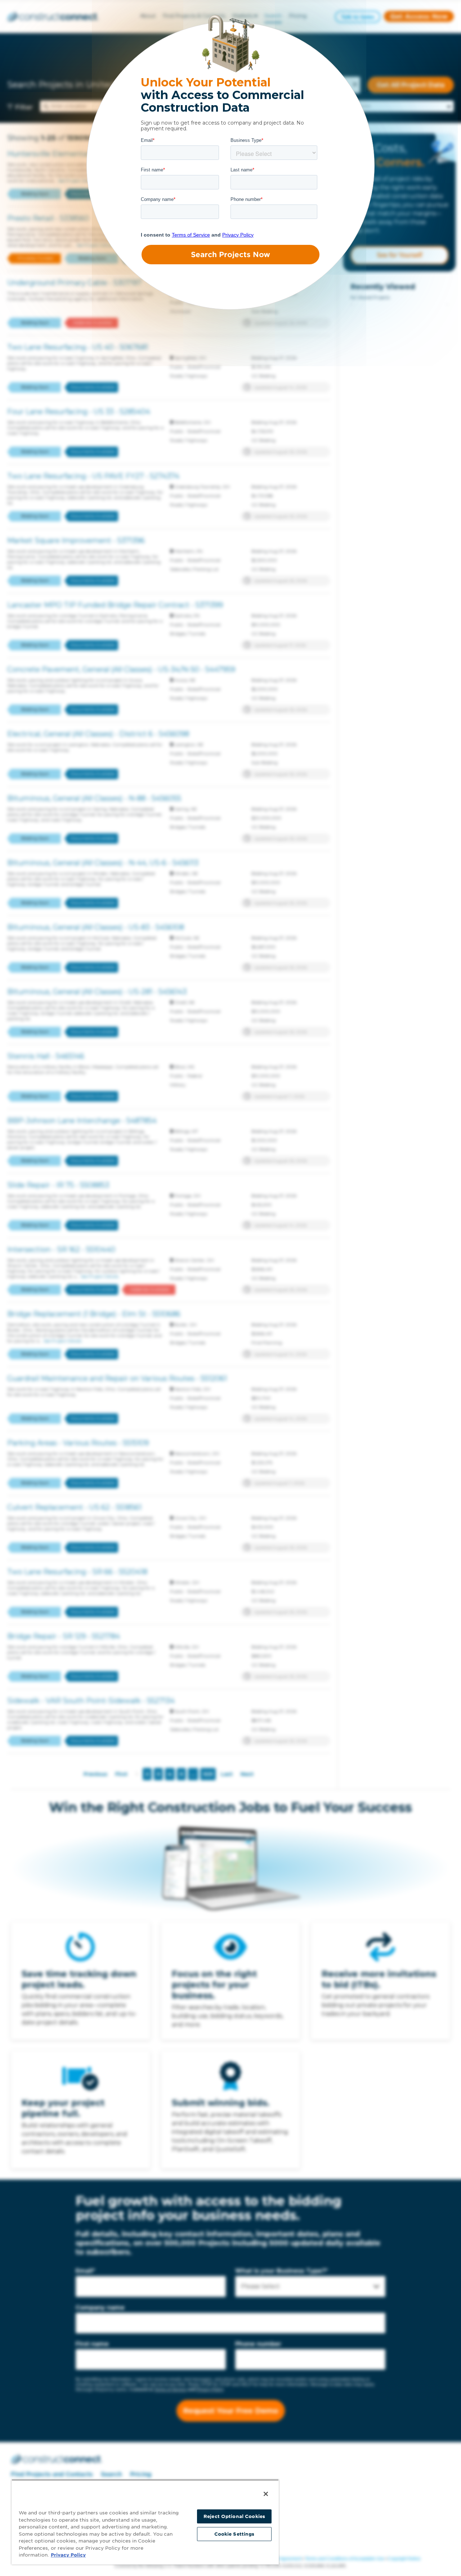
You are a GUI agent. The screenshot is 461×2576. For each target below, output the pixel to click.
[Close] (266, 2494)
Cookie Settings (234, 2534)
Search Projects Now (230, 255)
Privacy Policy (68, 2555)
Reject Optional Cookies (234, 2516)
